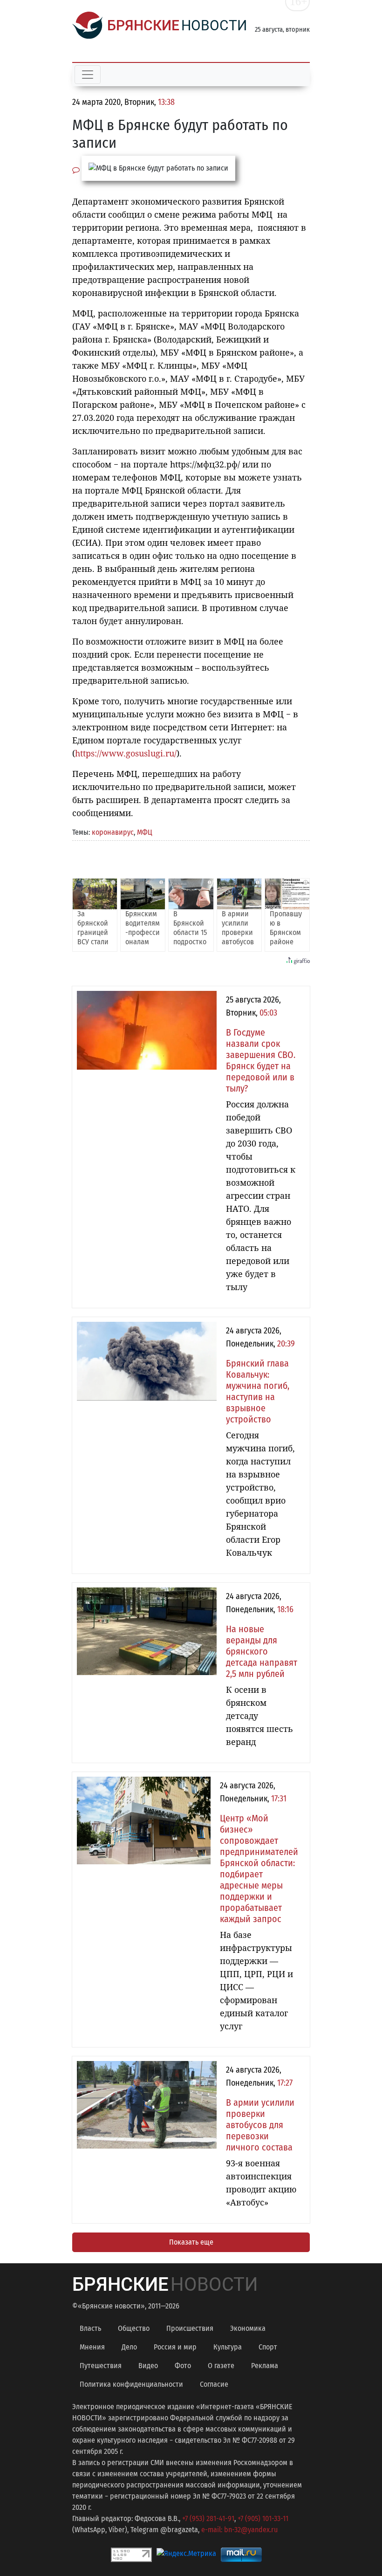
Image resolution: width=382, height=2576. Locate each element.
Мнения (92, 2347)
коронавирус (113, 832)
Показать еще (191, 2242)
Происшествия (190, 2328)
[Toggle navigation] (88, 75)
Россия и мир (175, 2347)
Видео (148, 2366)
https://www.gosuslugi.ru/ (126, 753)
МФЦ (145, 832)
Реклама (265, 2366)
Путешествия (101, 2366)
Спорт (268, 2347)
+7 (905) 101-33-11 (263, 2518)
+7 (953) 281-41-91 (208, 2518)
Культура (228, 2347)
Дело (129, 2347)
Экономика (248, 2328)
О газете (221, 2366)
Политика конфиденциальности (131, 2384)
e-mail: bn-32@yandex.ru (239, 2530)
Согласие (214, 2384)
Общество (134, 2328)
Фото (183, 2366)
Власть (90, 2328)
